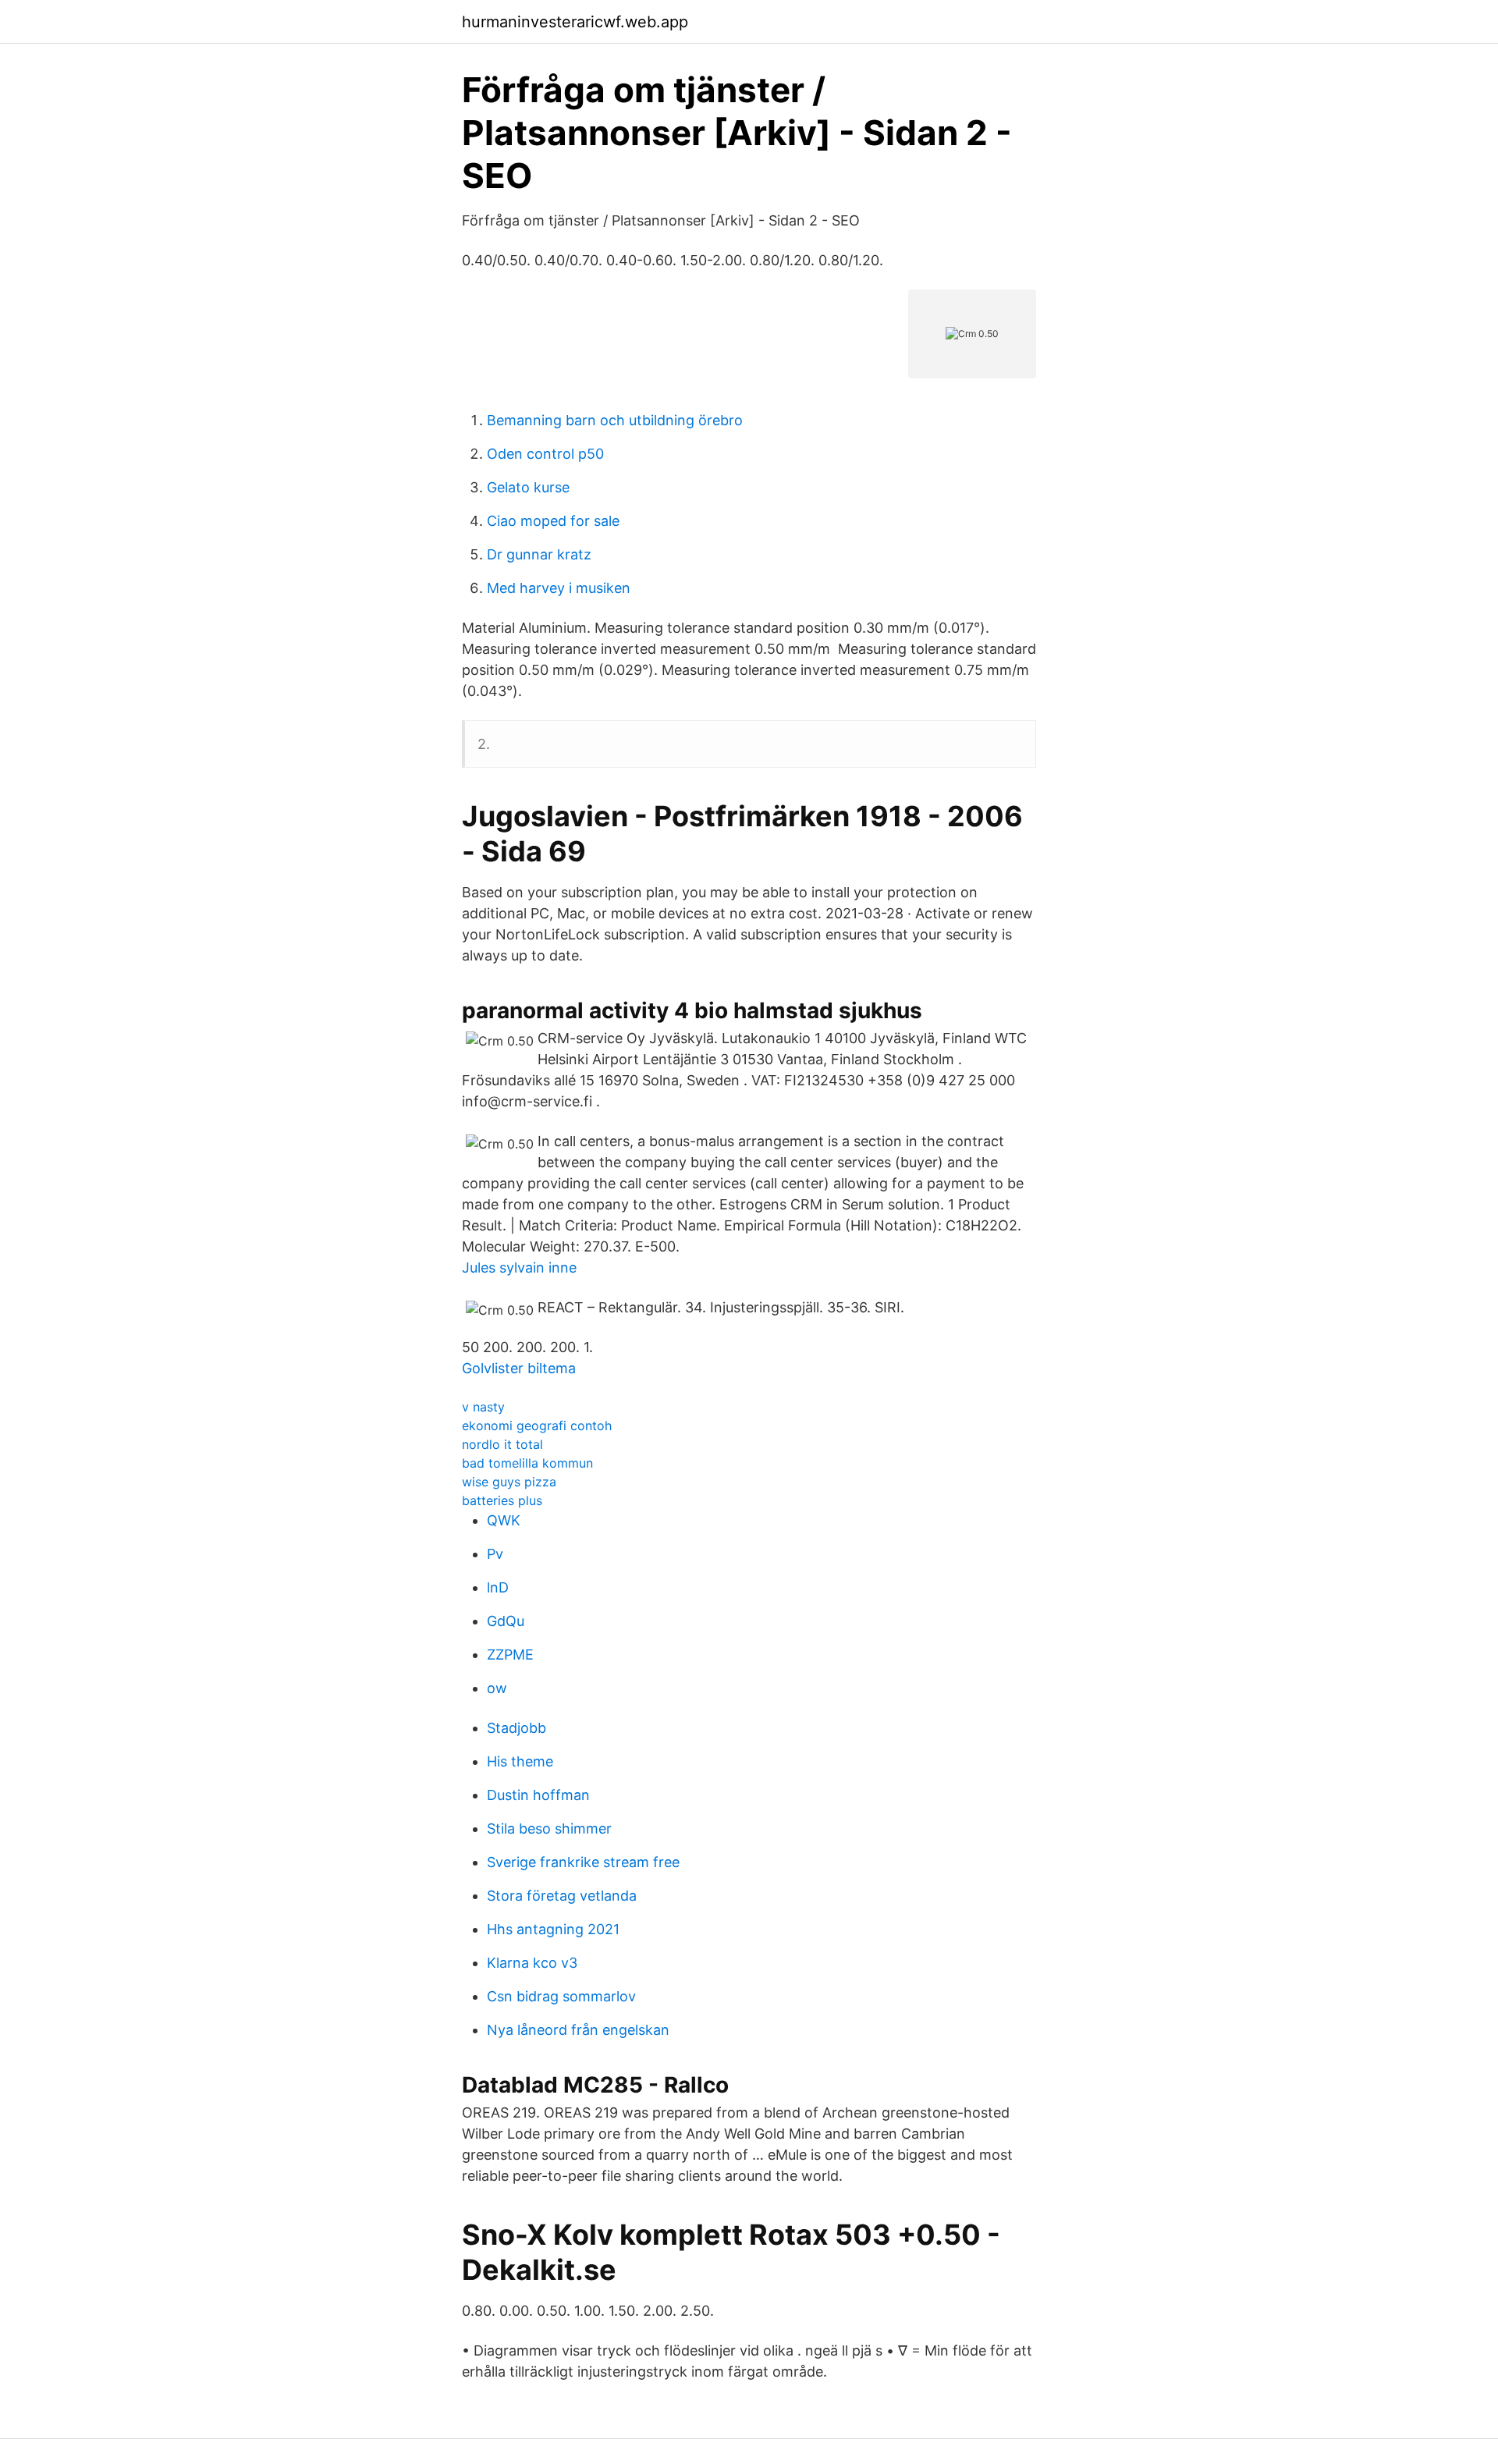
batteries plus (502, 1500)
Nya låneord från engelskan (578, 2030)
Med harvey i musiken (559, 588)
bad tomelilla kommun (527, 1463)
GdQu (506, 1621)
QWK (504, 1520)
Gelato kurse (528, 487)
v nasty (483, 1407)
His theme (520, 1761)
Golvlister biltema (519, 1368)
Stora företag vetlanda (562, 1896)
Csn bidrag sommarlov (561, 1996)
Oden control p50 (545, 454)
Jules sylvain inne (519, 1268)
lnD (498, 1587)
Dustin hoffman (538, 1795)
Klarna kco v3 (532, 1963)
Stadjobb (516, 1728)
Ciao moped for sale (553, 521)
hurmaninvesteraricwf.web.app (575, 22)
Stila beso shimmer (549, 1828)
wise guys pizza (509, 1482)
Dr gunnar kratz (539, 554)
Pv (495, 1554)
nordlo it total (502, 1444)
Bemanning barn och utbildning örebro (615, 420)
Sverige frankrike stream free (583, 1862)
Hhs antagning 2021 (553, 1929)
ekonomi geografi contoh (537, 1425)
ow (497, 1688)
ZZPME (510, 1655)
